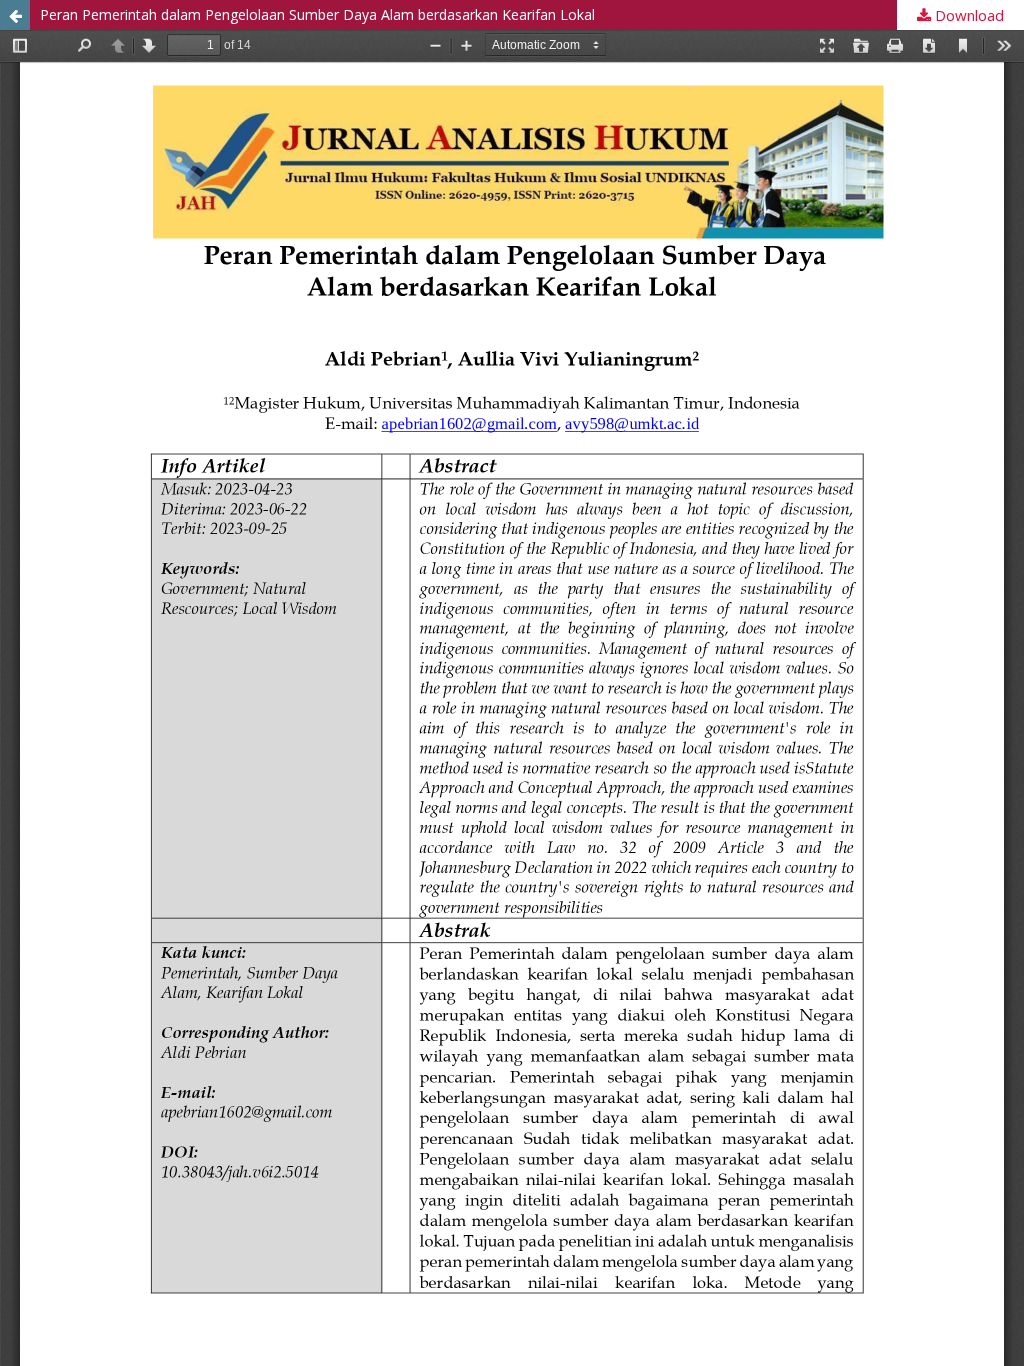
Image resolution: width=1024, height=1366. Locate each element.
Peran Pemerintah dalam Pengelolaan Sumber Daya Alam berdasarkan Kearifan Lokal (317, 14)
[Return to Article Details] (15, 15)
